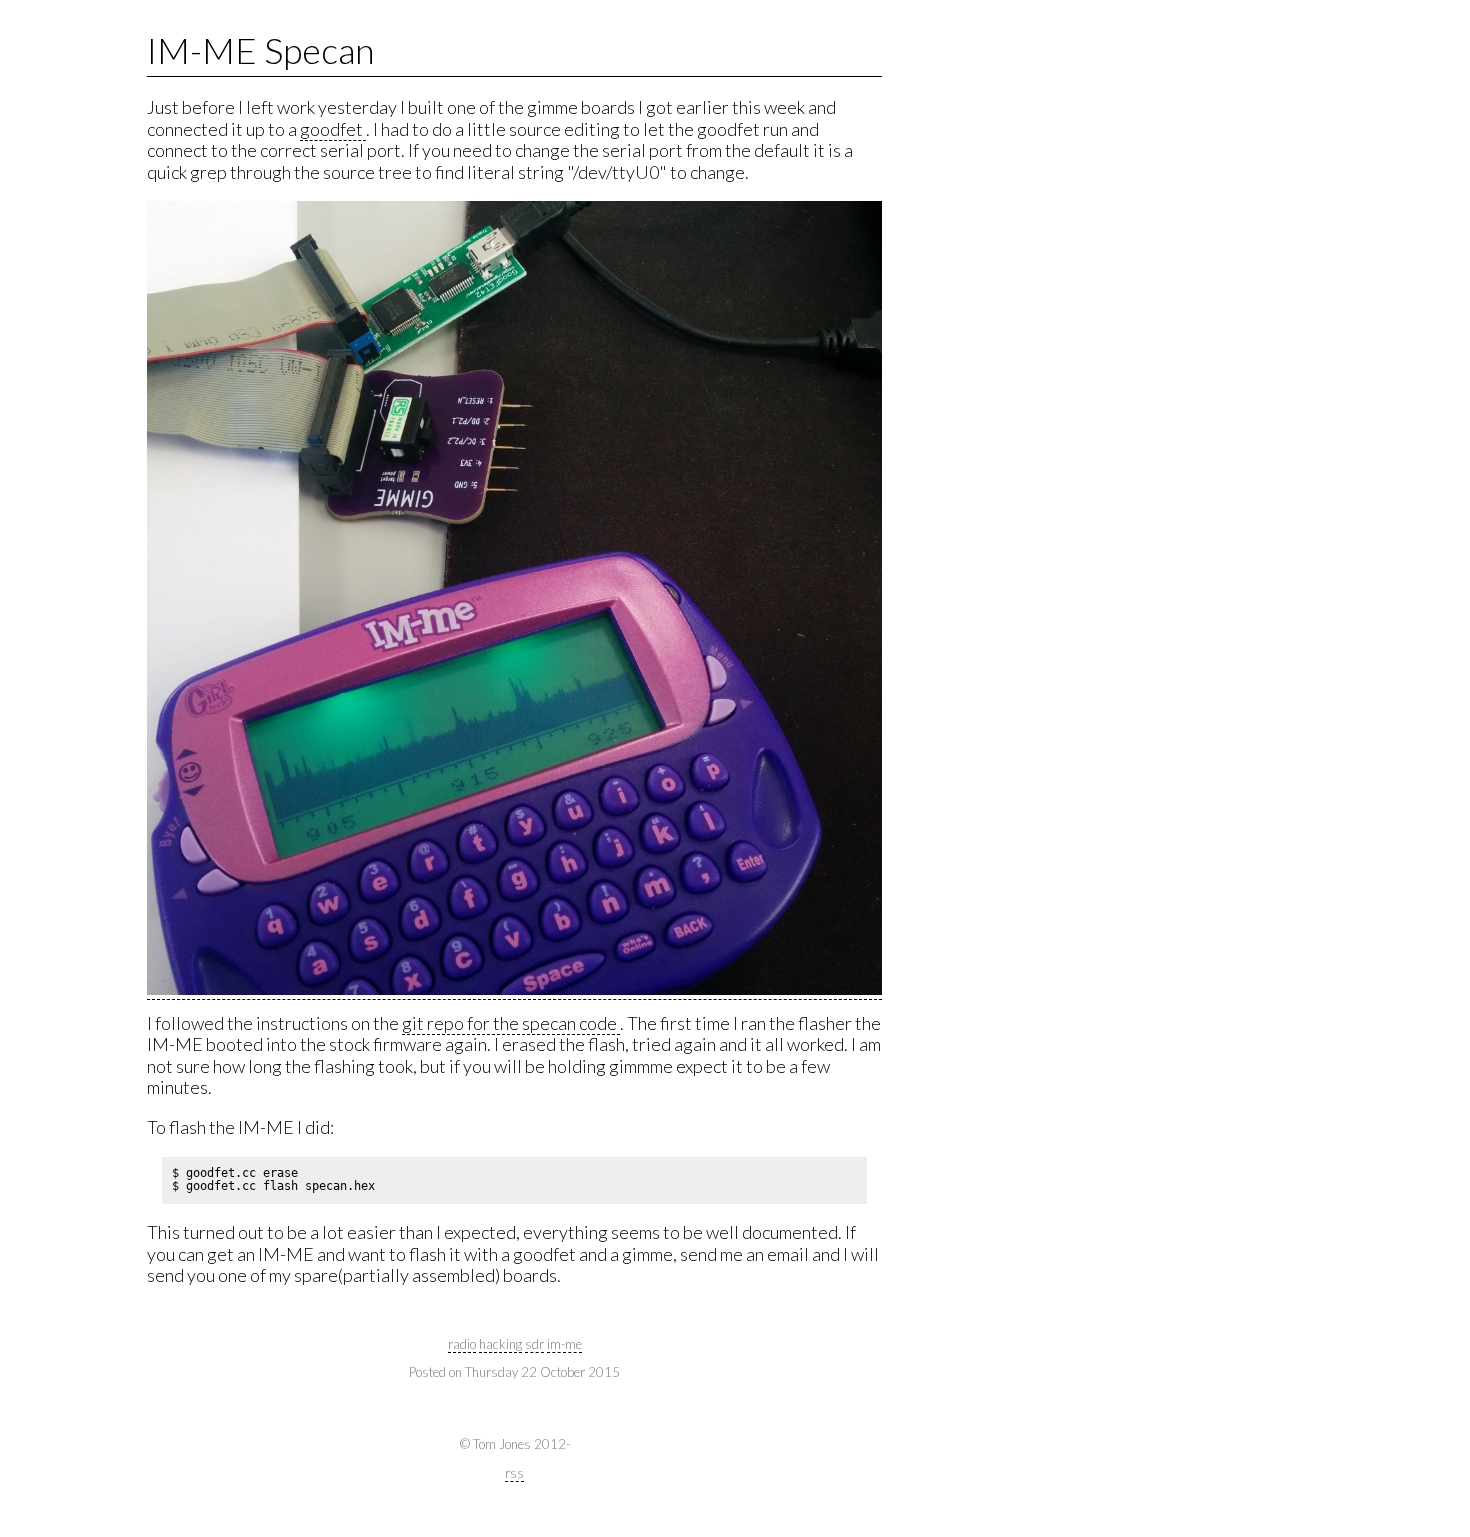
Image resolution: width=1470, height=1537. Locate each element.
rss (514, 1473)
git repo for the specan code (511, 1023)
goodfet (333, 129)
